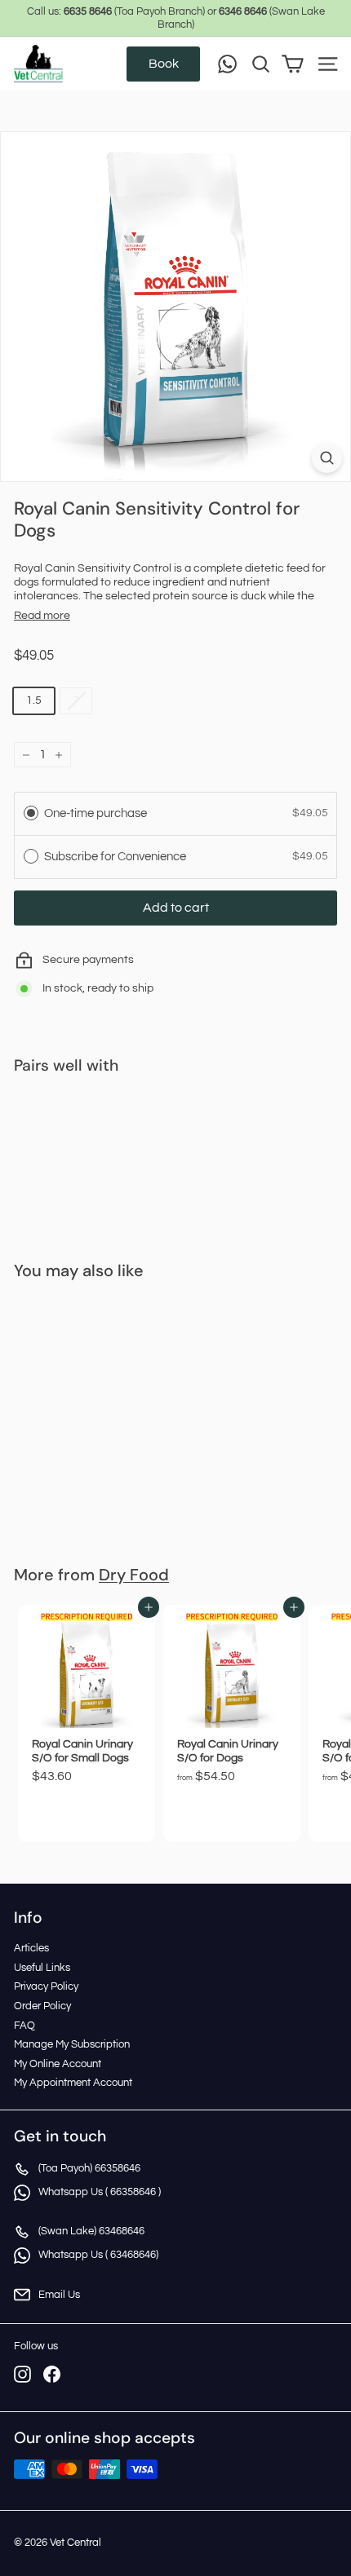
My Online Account (58, 2064)
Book (164, 64)
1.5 (34, 700)
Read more (42, 616)
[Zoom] (327, 458)
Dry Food (134, 1575)
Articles (31, 1948)
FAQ (24, 2026)
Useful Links (42, 1968)
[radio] (31, 813)
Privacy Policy (46, 1986)
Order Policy (42, 2006)
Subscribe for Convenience (116, 857)
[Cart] (293, 64)
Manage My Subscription (72, 2044)
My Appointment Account (73, 2083)
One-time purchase (96, 813)
